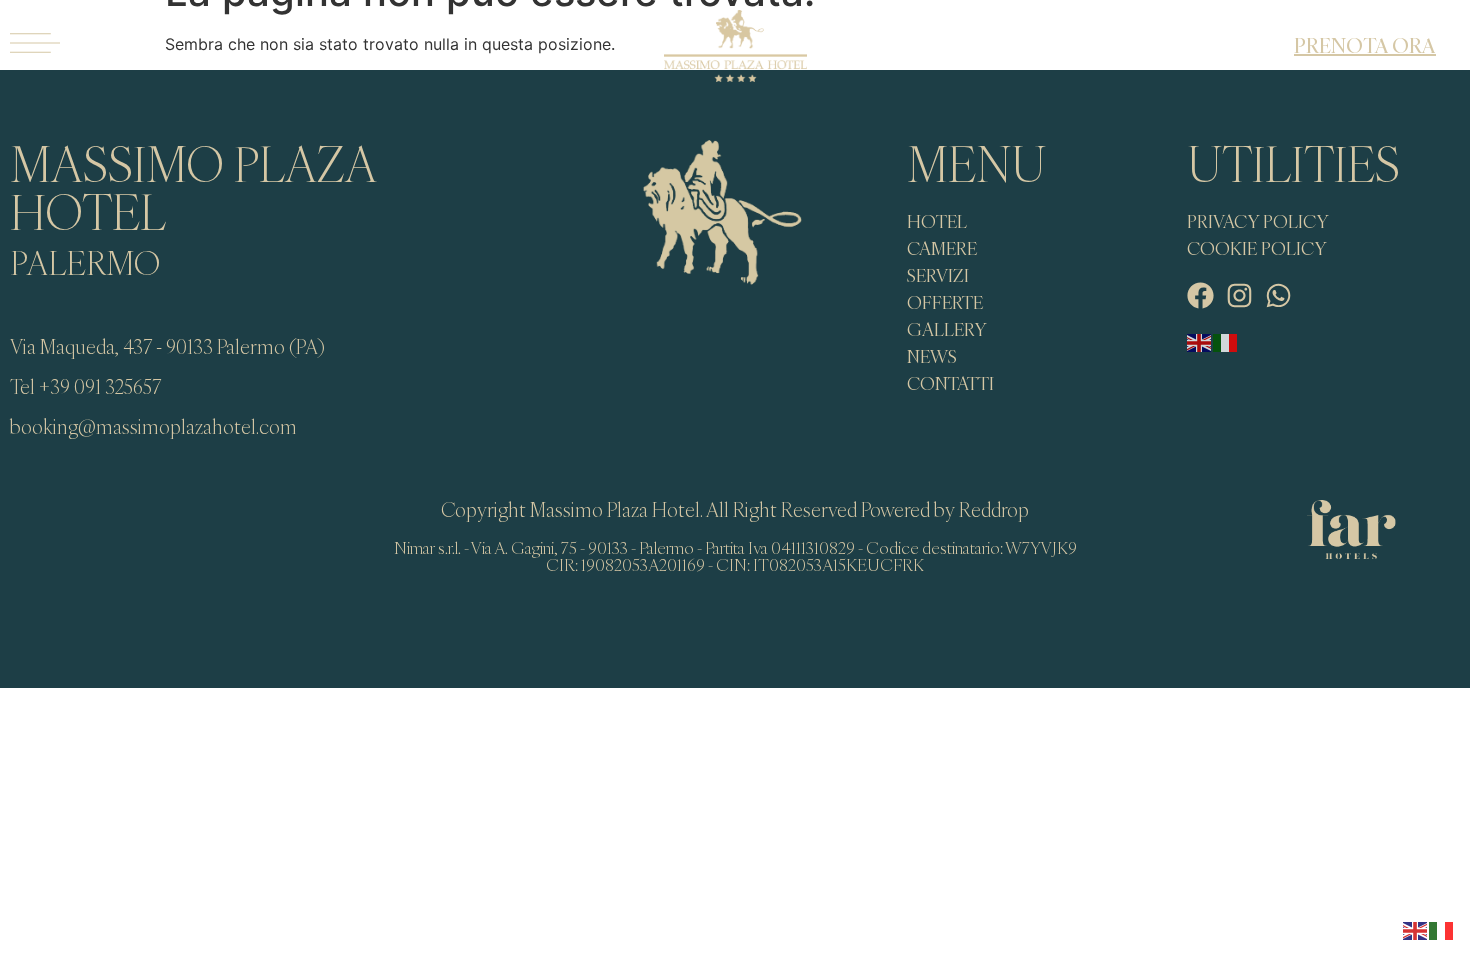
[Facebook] (1200, 295)
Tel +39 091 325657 (85, 386)
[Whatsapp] (1278, 295)
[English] (1200, 341)
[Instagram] (1239, 295)
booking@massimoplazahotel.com (153, 426)
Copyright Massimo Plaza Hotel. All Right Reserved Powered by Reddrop (735, 509)
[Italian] (1226, 341)
